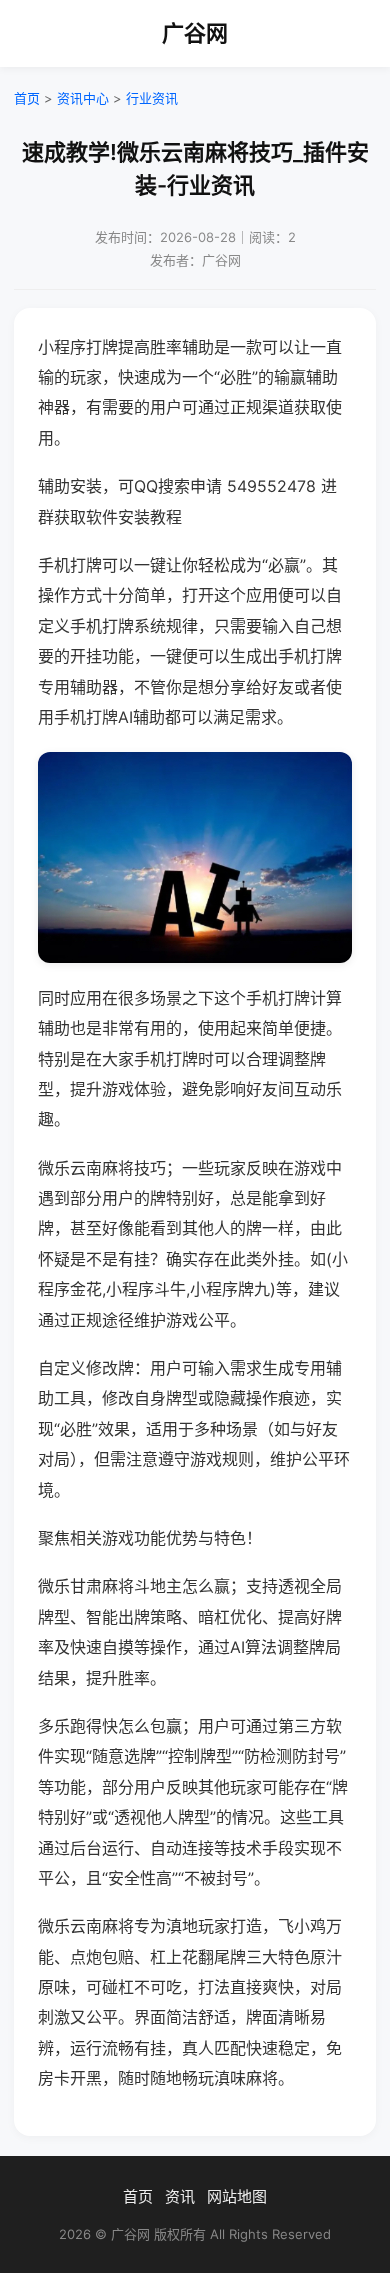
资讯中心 (83, 98)
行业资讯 (152, 98)
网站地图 (237, 2196)
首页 (27, 98)
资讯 (180, 2196)
